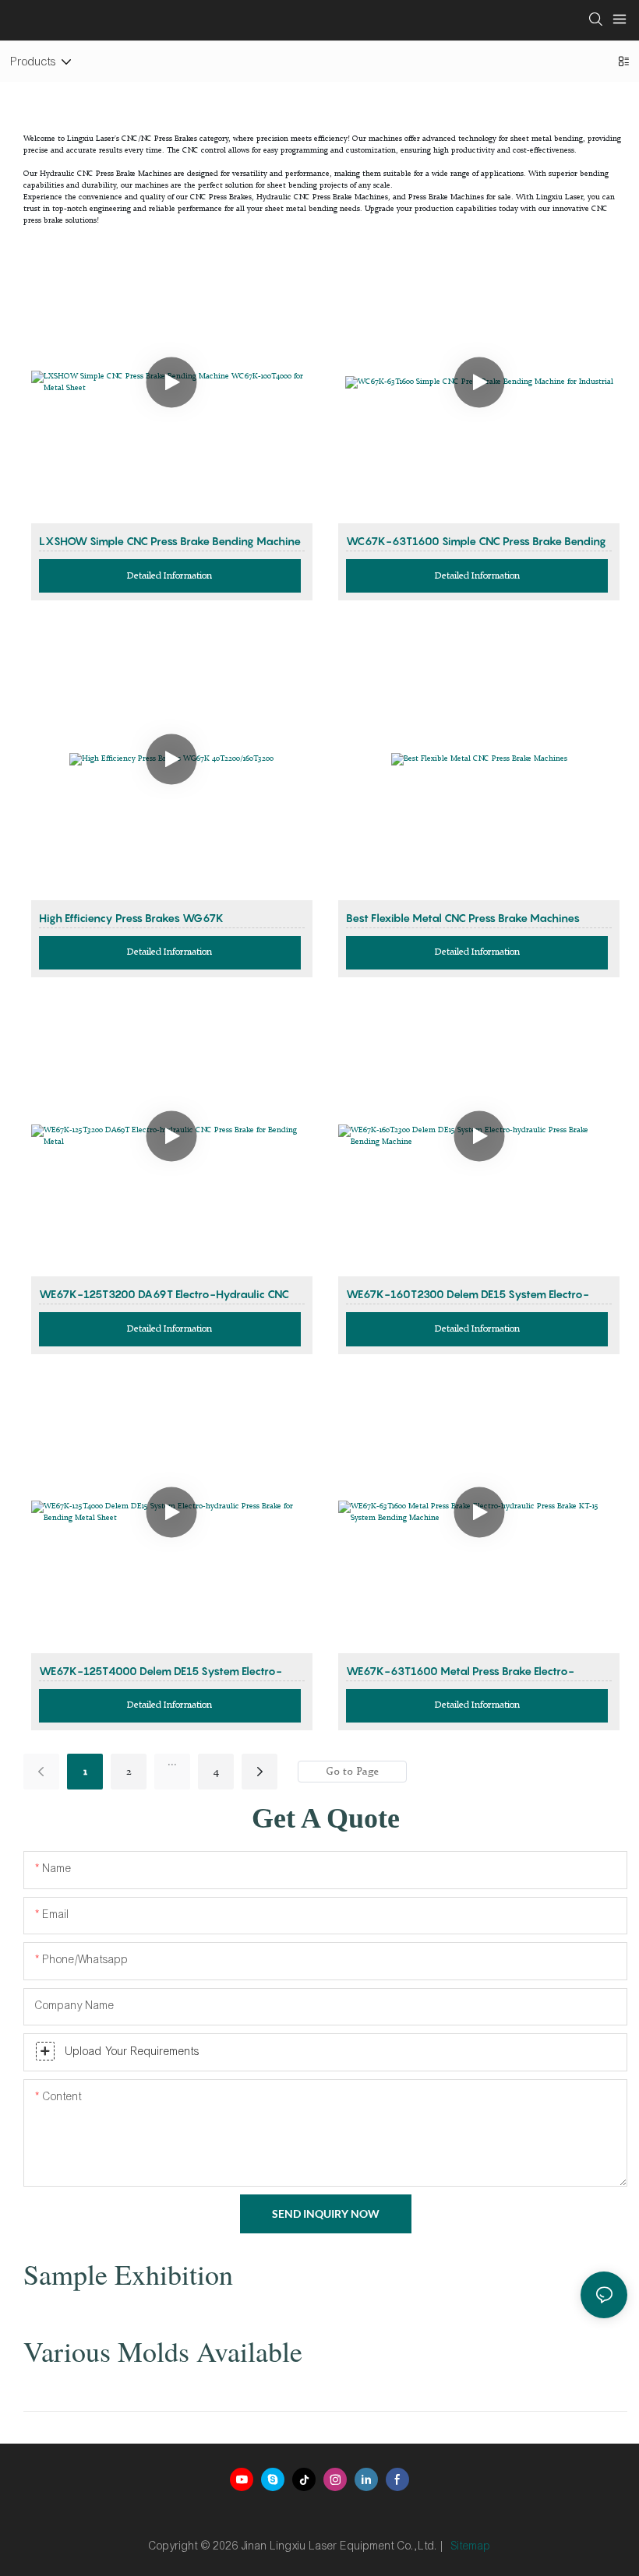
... (172, 1762)
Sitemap (471, 2546)
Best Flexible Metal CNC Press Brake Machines (463, 918)
